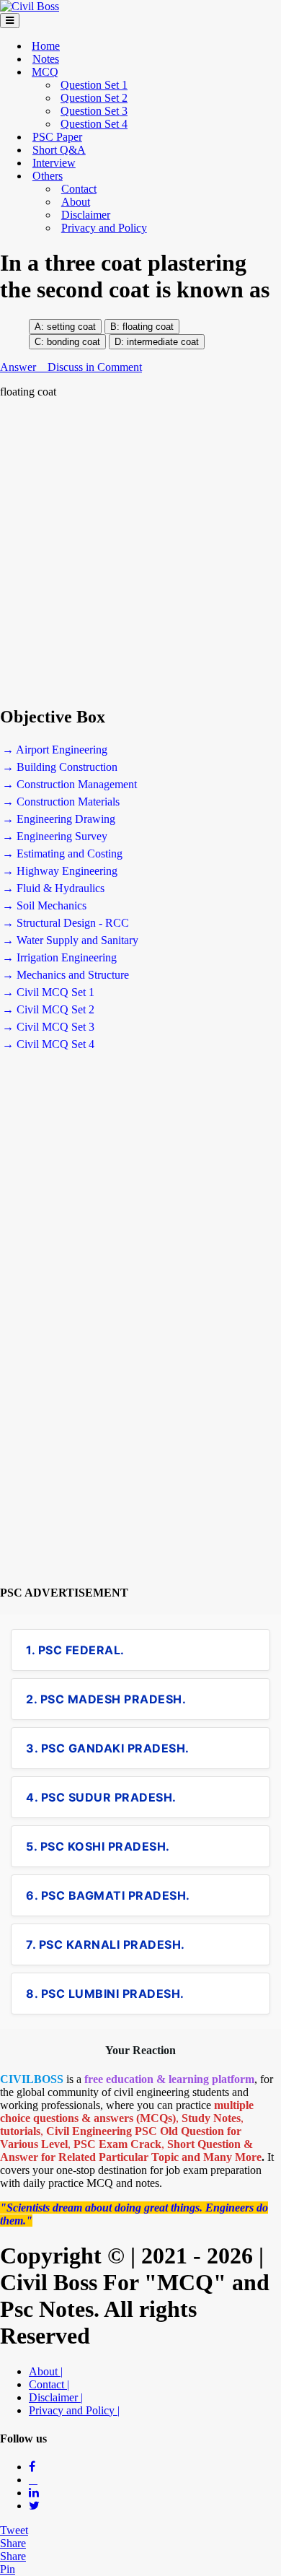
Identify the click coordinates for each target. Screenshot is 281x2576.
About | (46, 2371)
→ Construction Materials (61, 802)
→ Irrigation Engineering (59, 957)
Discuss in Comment (95, 367)
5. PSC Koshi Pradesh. (98, 1846)
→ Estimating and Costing (62, 853)
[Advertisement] (140, 552)
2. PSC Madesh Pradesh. (106, 1699)
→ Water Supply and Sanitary (70, 940)
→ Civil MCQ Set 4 (48, 1044)
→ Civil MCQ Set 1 (48, 992)
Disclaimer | (56, 2397)
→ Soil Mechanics (44, 905)
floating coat (148, 327)
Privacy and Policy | (74, 2410)
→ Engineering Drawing (59, 819)
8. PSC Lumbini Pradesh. (105, 1994)
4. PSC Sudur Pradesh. (101, 1797)
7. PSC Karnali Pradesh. (106, 1944)
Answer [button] (19, 367)
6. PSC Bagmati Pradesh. (108, 1895)
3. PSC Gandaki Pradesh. (108, 1748)
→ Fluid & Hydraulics (53, 888)
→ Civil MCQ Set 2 (48, 1009)
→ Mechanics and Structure (66, 975)
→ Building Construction (60, 767)
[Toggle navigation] (10, 21)
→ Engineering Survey (55, 836)
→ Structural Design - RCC (66, 923)
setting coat (71, 327)
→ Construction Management (70, 784)
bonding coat (72, 342)
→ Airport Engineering (55, 750)
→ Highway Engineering (60, 871)
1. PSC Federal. (75, 1650)
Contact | (49, 2384)
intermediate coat (163, 342)
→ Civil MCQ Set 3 (48, 1027)
